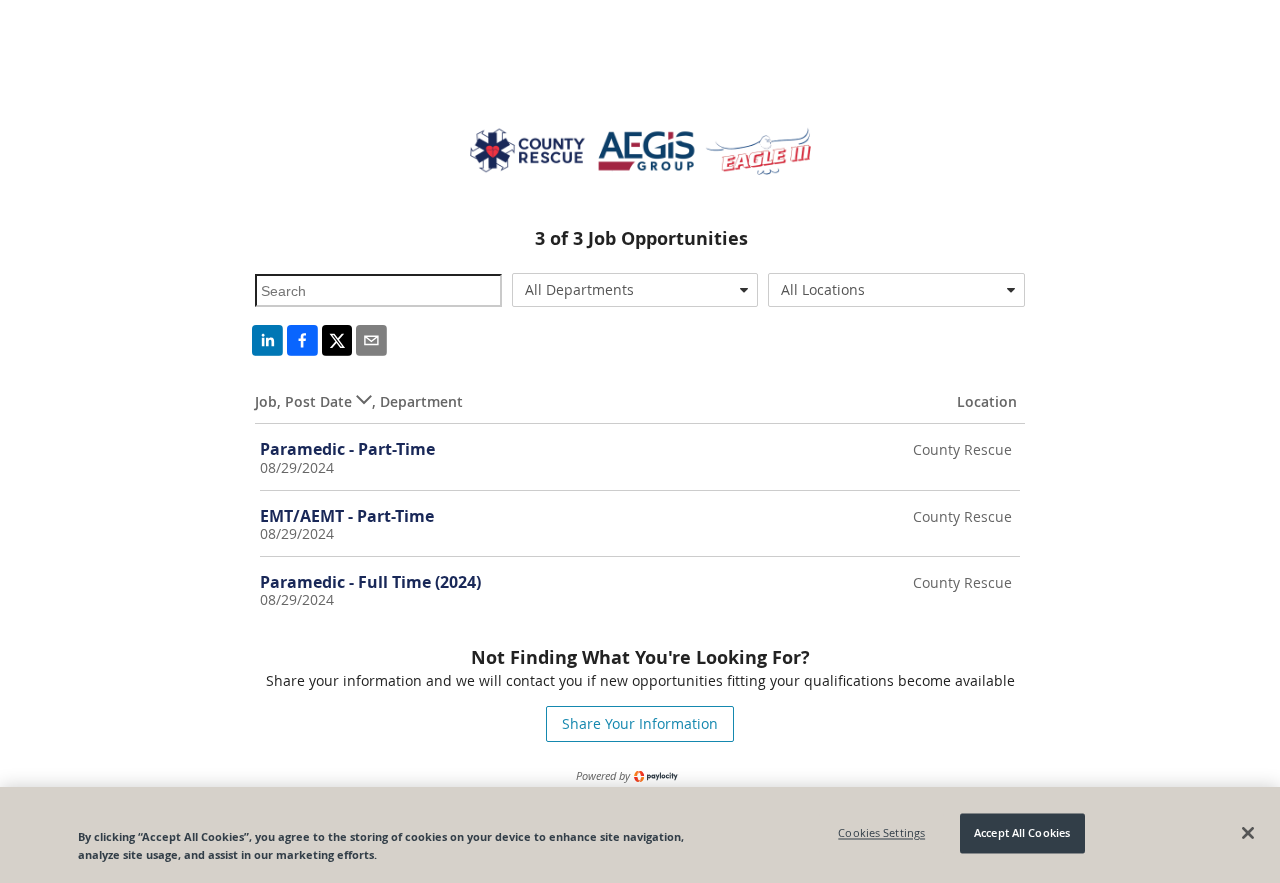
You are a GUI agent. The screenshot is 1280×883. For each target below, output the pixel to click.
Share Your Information (640, 723)
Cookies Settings (881, 833)
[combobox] (635, 290)
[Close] (1248, 833)
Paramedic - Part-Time (347, 449)
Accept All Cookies (1022, 833)
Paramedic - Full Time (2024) (370, 582)
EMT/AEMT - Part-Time (347, 516)
